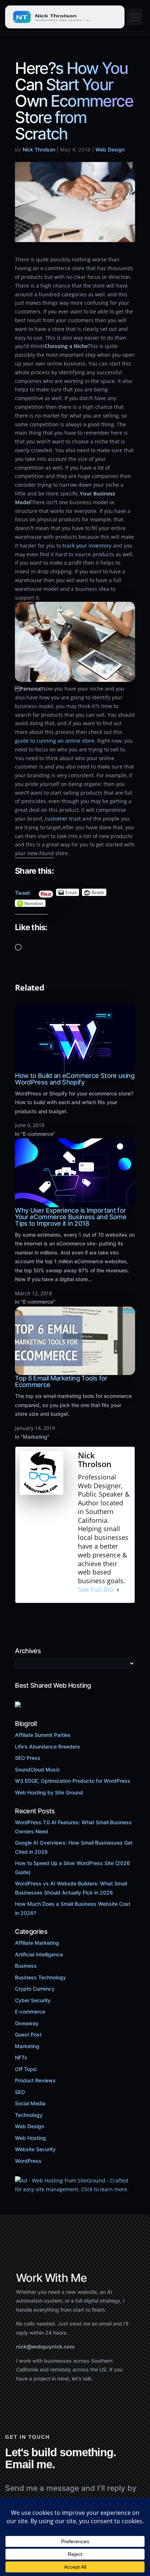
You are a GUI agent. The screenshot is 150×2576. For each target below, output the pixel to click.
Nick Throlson (39, 149)
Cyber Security (33, 2000)
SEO (20, 2092)
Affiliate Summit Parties (43, 1735)
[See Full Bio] (118, 1590)
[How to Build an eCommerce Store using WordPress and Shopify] (75, 1068)
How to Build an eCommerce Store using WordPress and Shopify (75, 1079)
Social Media (30, 2103)
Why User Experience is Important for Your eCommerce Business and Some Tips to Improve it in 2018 (71, 1217)
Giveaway (27, 2023)
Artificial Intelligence (39, 1954)
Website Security (35, 2149)
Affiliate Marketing (37, 1943)
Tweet (22, 891)
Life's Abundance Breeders (48, 1747)
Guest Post (28, 2034)
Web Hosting (30, 2138)
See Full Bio (96, 1590)
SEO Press (28, 1758)
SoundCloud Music (37, 1769)
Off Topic (26, 2069)
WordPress (28, 2161)
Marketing (27, 2046)
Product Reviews (35, 2080)
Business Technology (40, 1977)
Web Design (110, 149)
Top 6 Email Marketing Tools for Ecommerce (61, 1381)
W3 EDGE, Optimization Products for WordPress (73, 1781)
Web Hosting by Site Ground (49, 1792)
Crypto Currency (35, 1989)
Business (26, 1966)
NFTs (21, 2057)
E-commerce (30, 2012)
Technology (29, 2115)
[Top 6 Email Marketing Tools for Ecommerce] (75, 1371)
